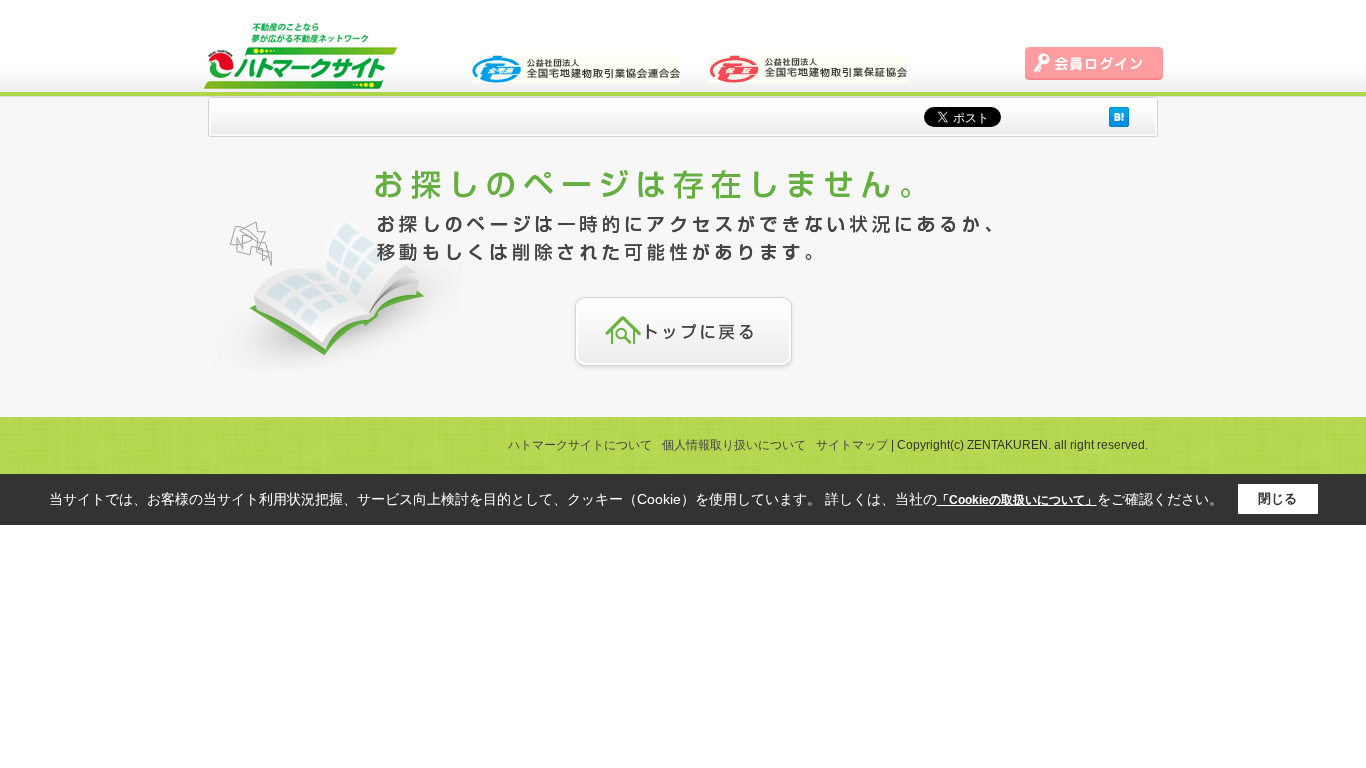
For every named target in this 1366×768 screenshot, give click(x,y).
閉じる (1277, 498)
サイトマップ (852, 445)
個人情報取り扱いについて (734, 445)
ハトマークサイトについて (580, 445)
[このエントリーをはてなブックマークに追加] (1119, 116)
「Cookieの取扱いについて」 (1017, 500)
